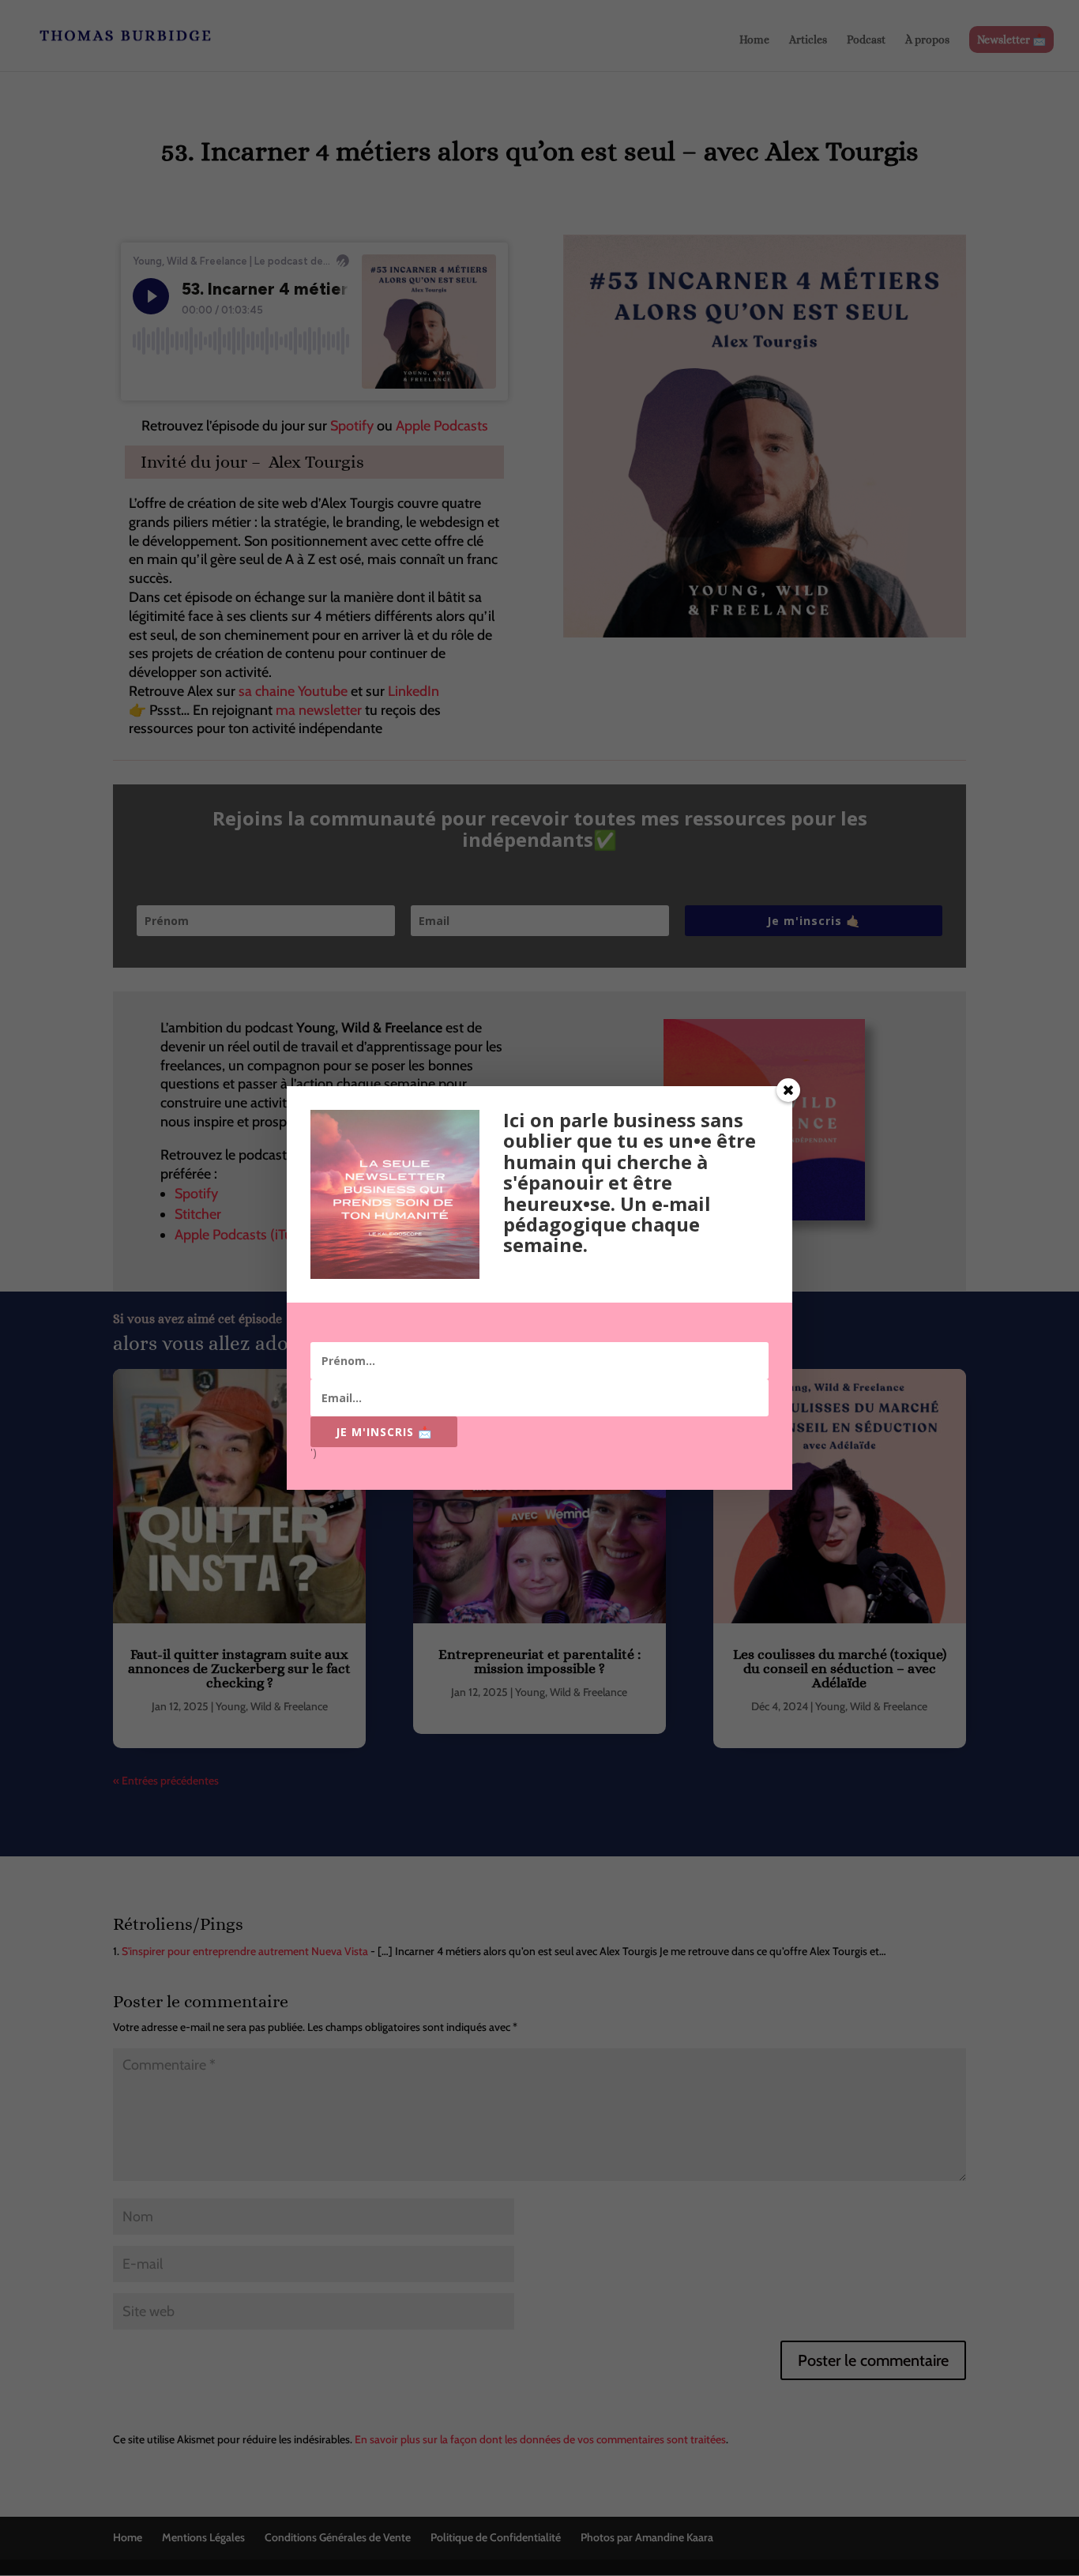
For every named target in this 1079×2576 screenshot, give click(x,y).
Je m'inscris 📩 (384, 1432)
